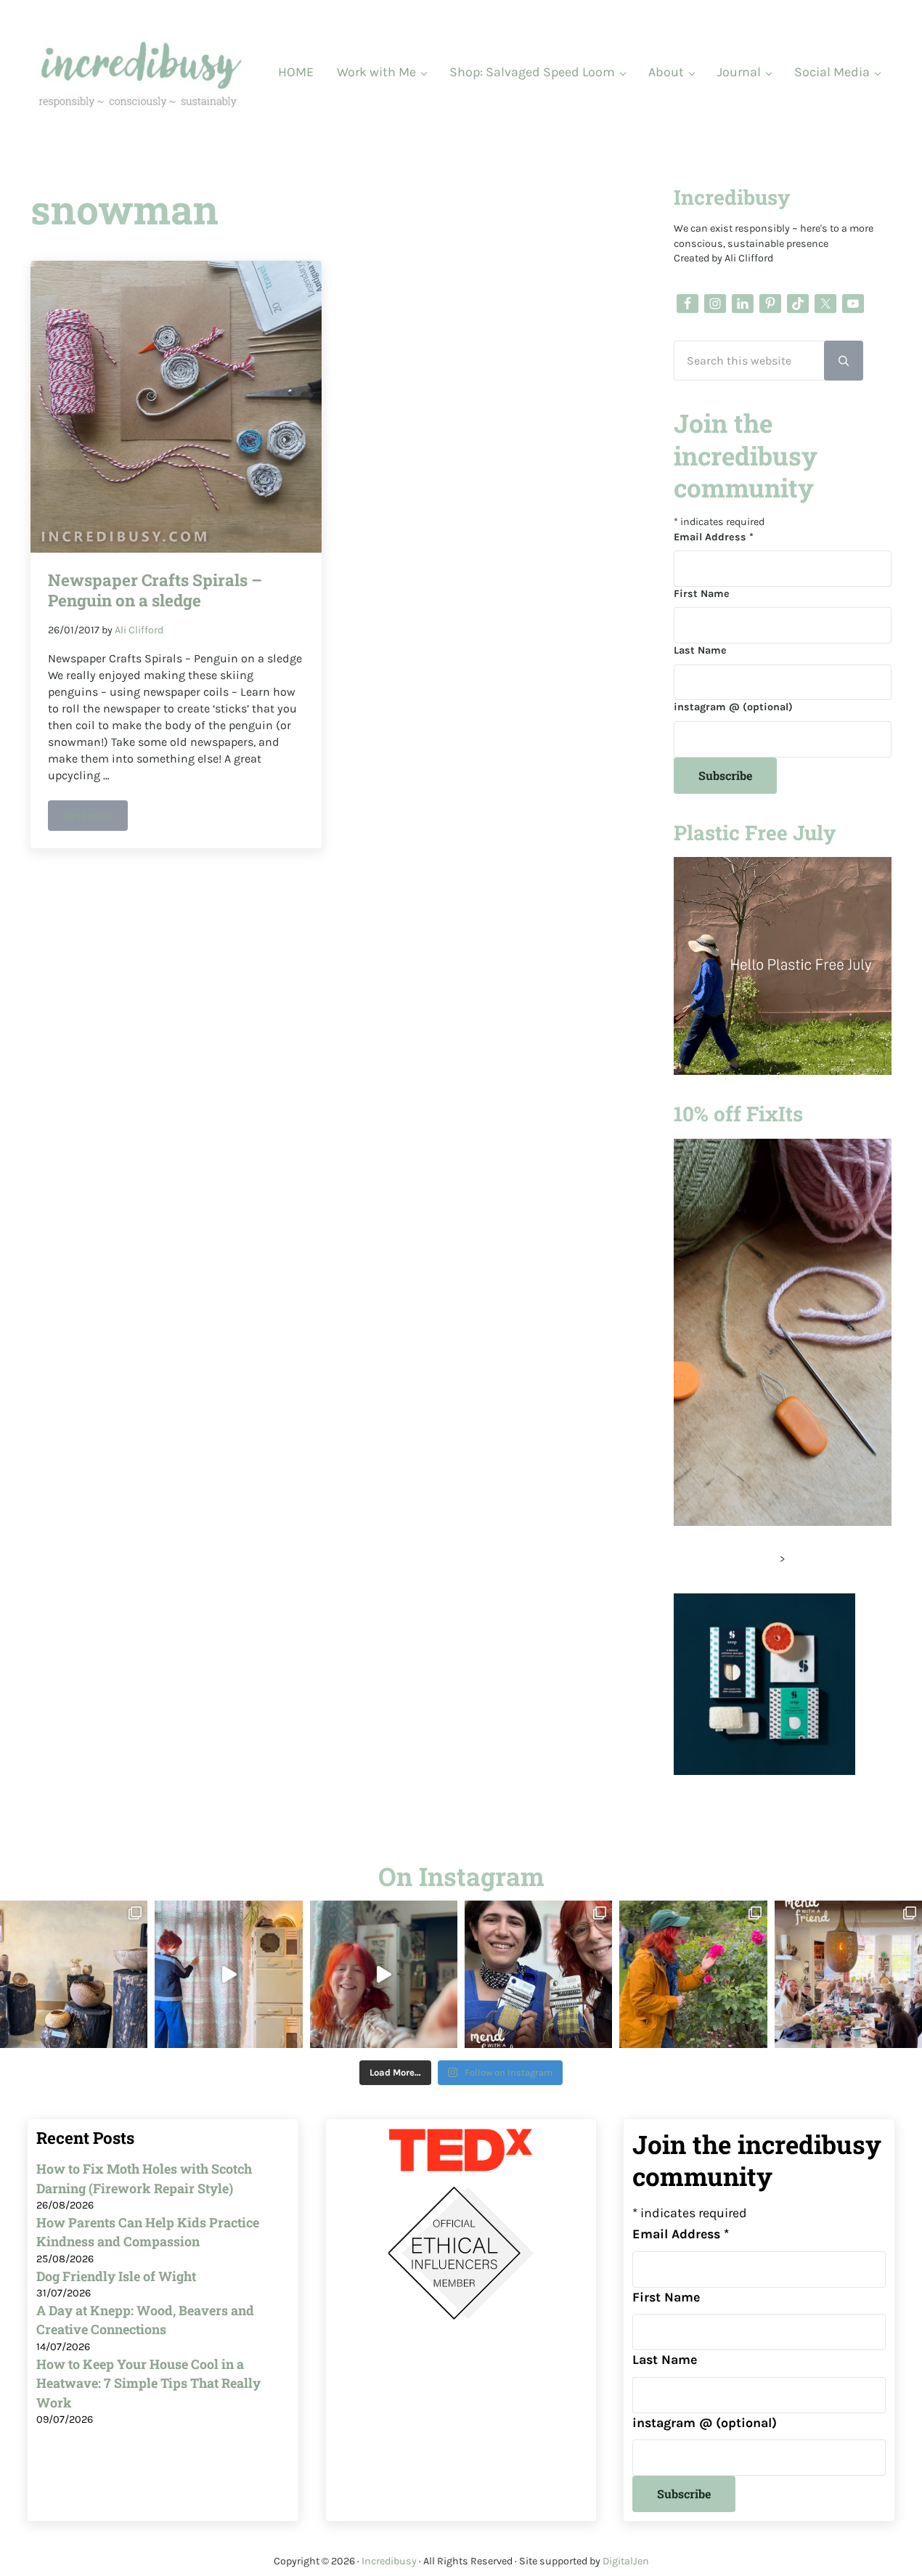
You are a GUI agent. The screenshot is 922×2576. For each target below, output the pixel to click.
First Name (702, 594)
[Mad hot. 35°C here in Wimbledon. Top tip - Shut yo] (228, 1974)
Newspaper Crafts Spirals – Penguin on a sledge (155, 590)
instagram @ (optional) (733, 707)
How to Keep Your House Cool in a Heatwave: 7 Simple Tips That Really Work (148, 2383)
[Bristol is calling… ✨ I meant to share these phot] (693, 1974)
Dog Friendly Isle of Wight (116, 2276)
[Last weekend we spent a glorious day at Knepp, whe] (74, 1974)
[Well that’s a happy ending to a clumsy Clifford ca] (384, 1974)
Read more (96, 818)
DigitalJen (626, 2561)
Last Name (700, 650)
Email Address (714, 537)
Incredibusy (389, 2561)
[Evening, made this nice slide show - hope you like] (848, 1974)
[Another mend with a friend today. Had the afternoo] (538, 1974)
